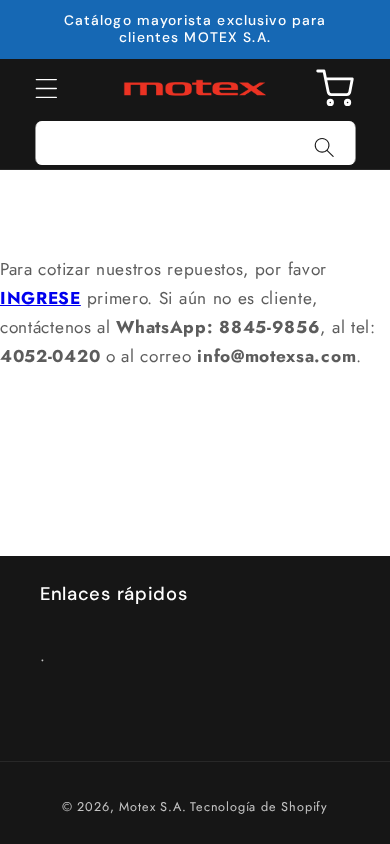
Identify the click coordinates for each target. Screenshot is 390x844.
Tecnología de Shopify (259, 806)
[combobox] (195, 143)
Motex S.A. (152, 806)
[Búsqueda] (324, 147)
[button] (46, 88)
